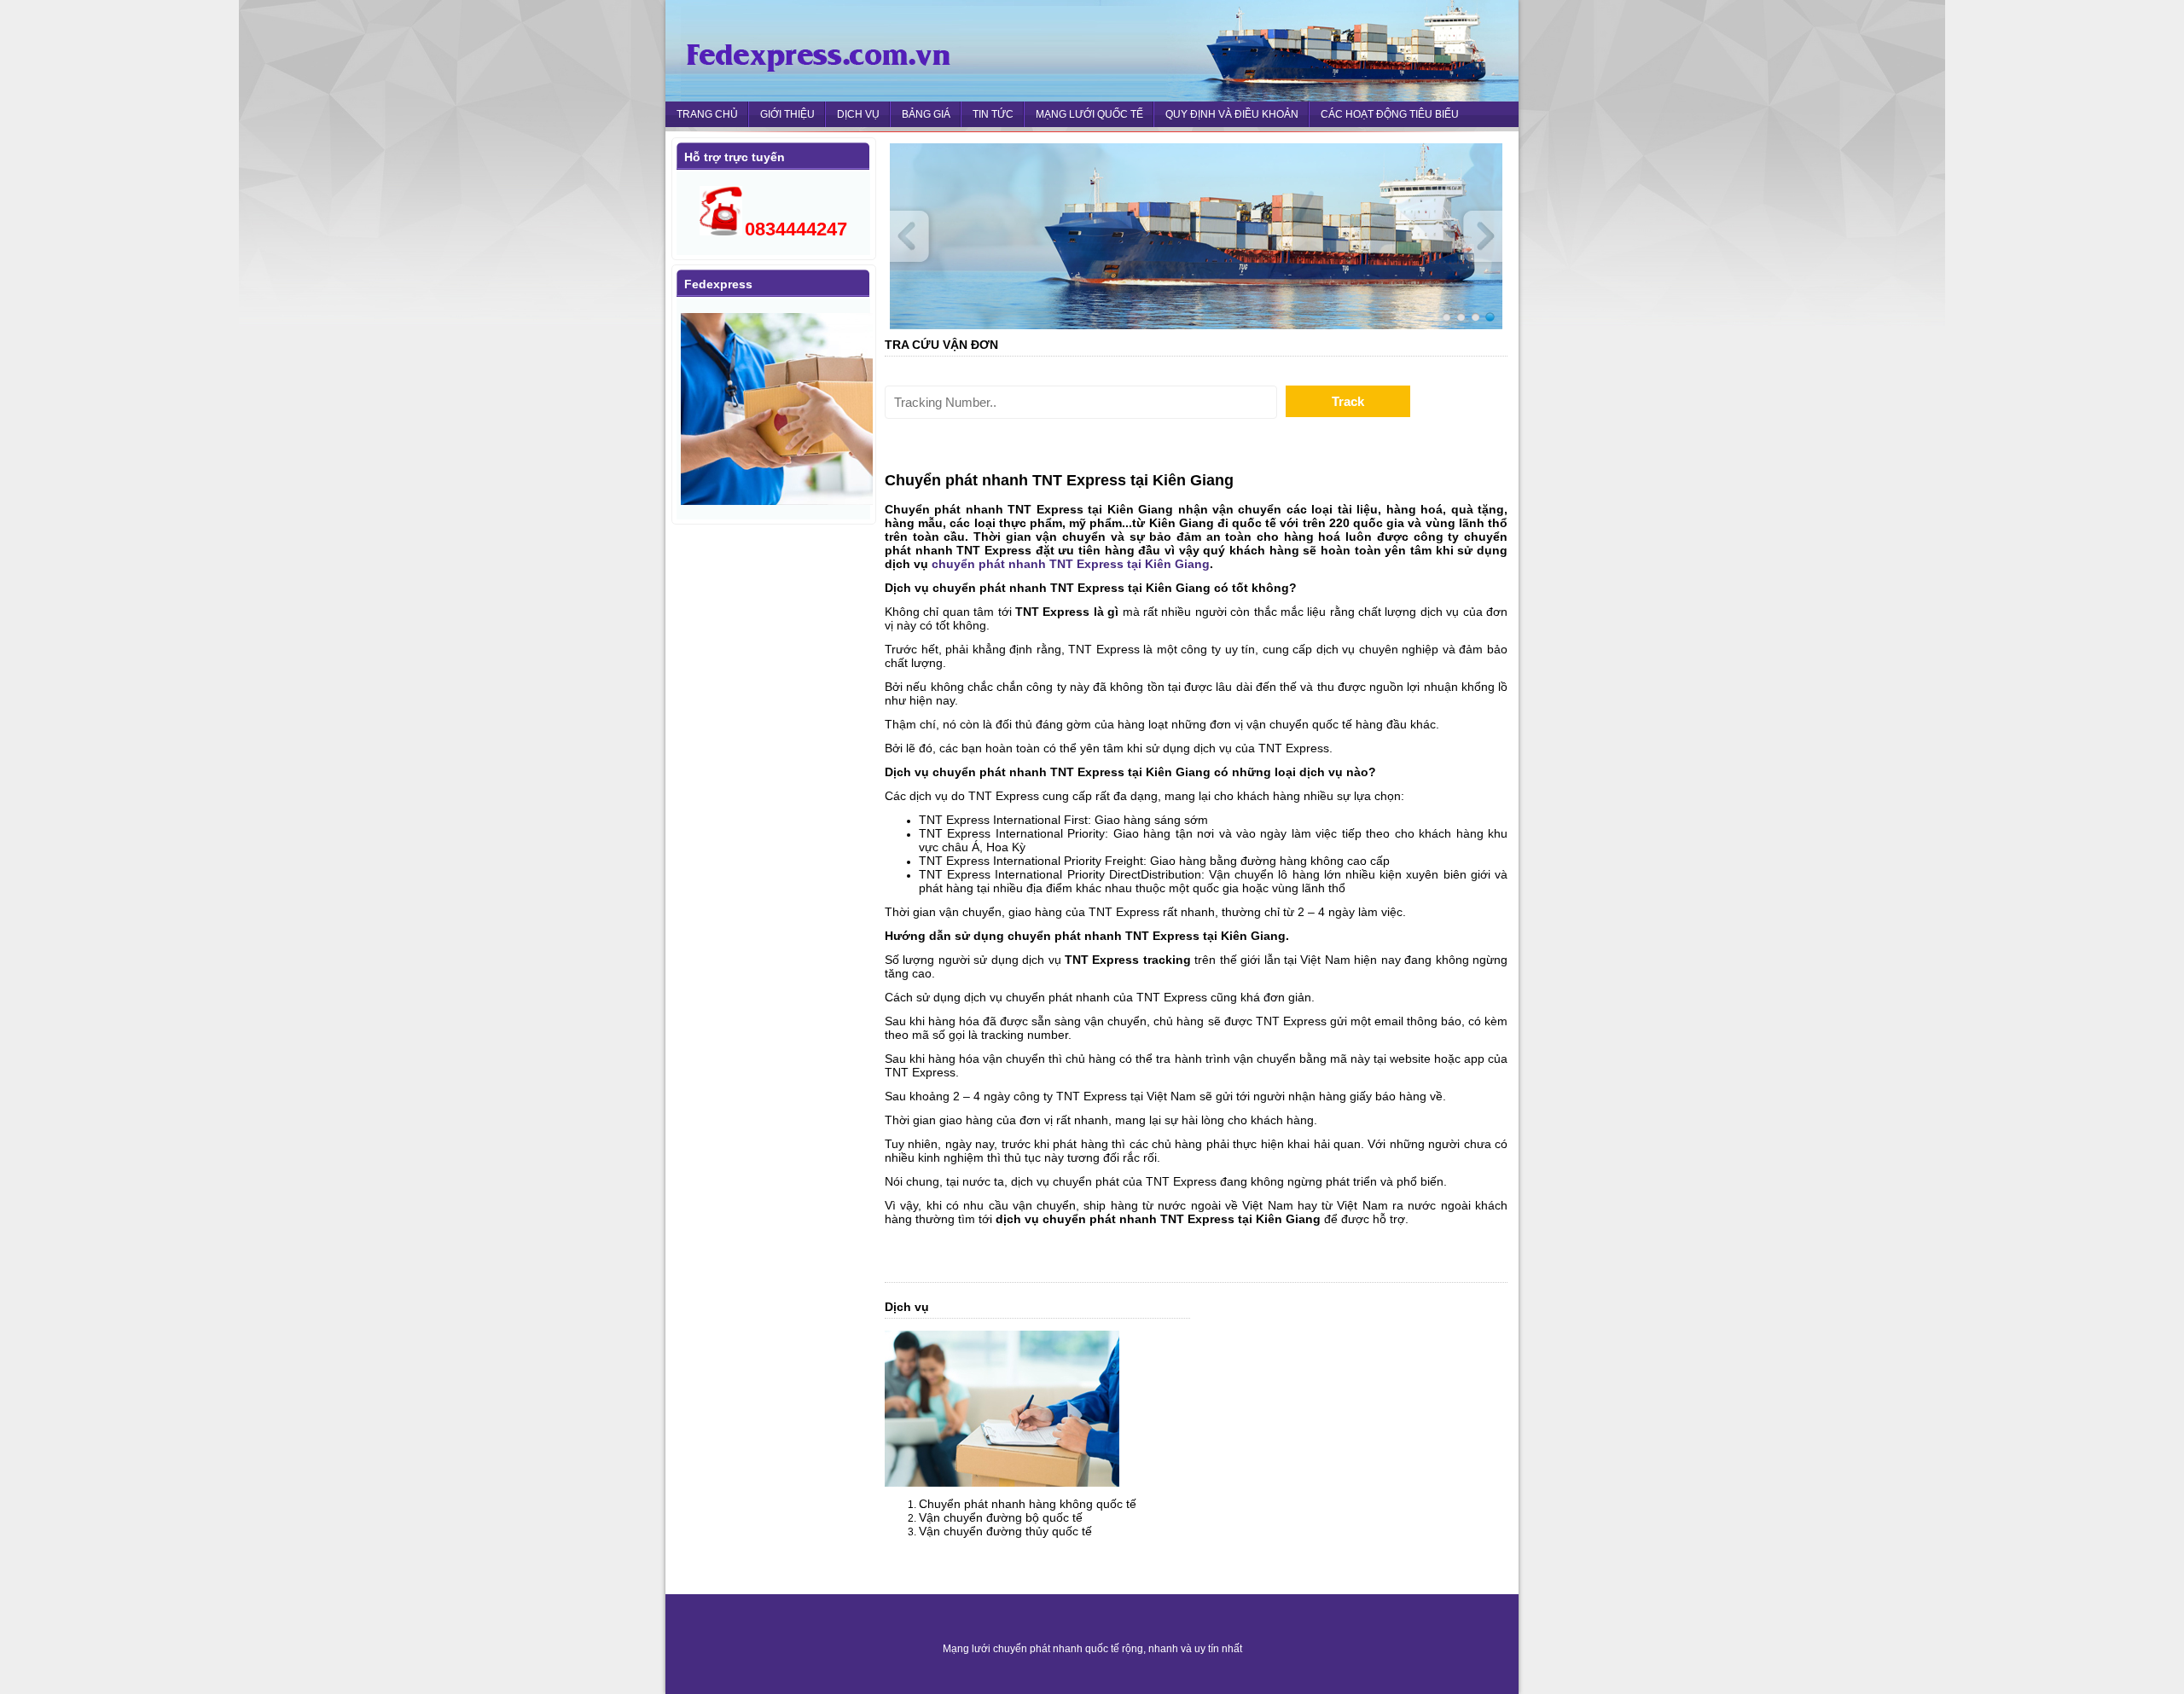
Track (1348, 401)
